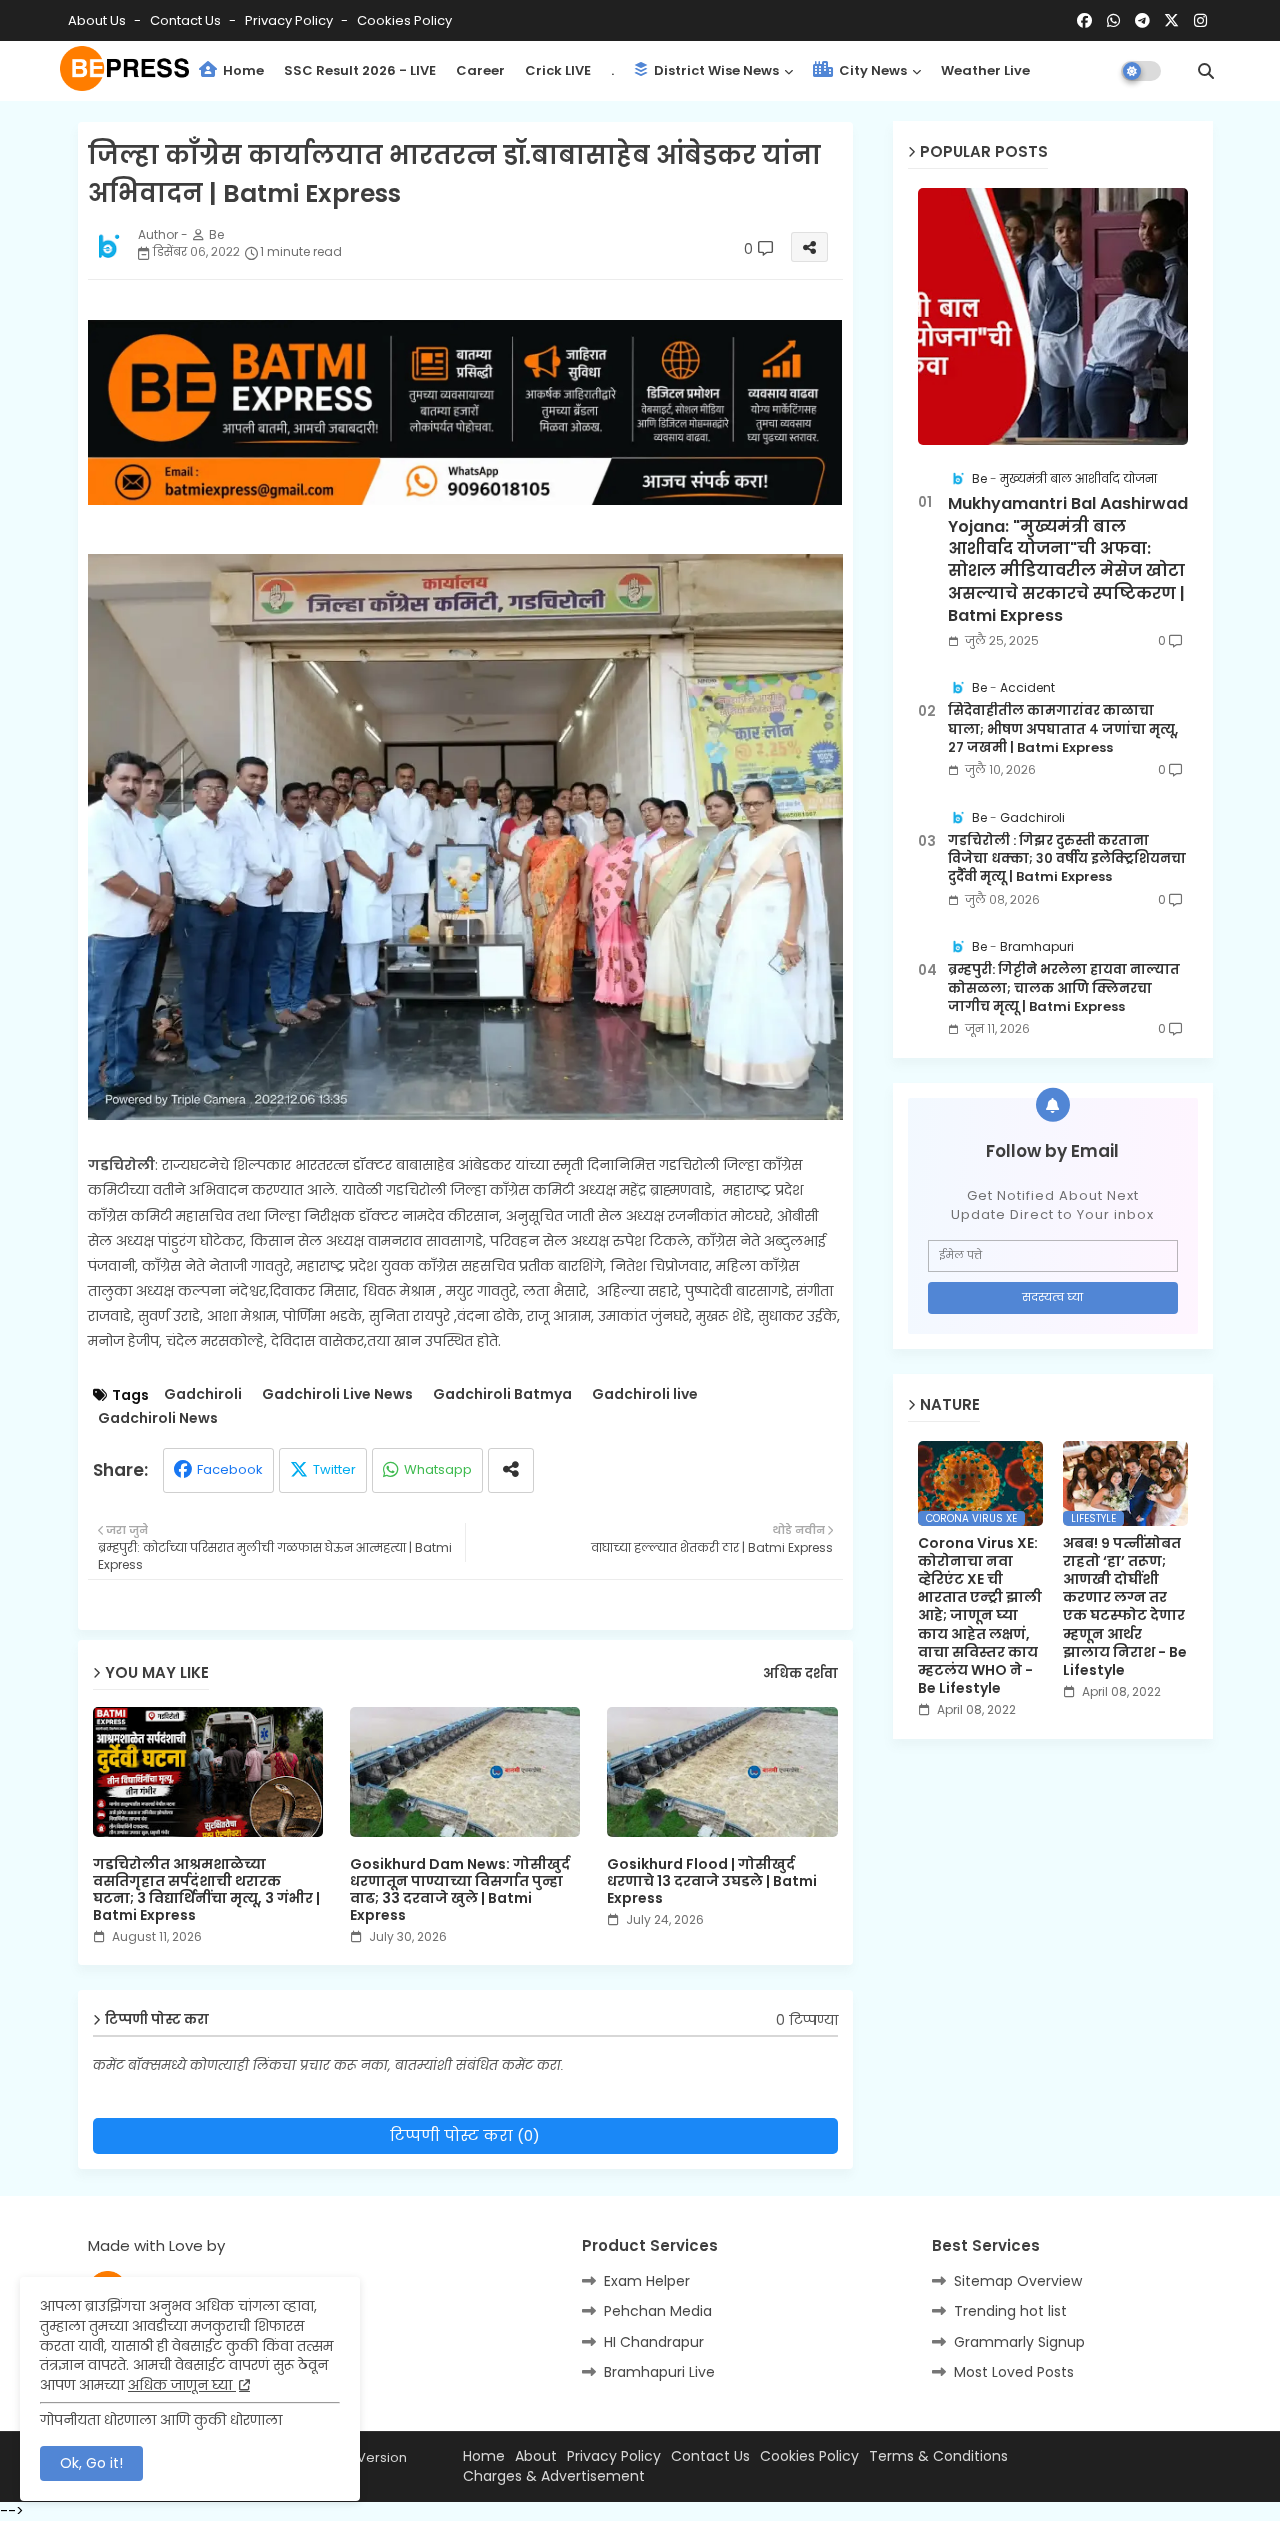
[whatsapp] (1113, 21)
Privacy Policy (290, 20)
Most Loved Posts (1014, 2372)
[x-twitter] (1171, 21)
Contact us (187, 20)
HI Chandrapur (654, 2342)
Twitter (334, 1469)
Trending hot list (1010, 2311)
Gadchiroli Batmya (502, 1394)
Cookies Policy (404, 20)
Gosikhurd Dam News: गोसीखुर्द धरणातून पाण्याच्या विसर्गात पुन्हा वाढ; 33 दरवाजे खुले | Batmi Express (460, 1890)
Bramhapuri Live (659, 2372)
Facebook (230, 1469)
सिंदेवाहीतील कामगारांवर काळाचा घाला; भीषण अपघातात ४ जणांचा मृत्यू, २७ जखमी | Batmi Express (1063, 729)
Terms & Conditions (938, 2456)
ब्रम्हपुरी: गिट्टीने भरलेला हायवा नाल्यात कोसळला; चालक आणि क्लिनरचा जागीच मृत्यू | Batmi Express (1064, 988)
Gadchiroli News (158, 1418)
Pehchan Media (658, 2311)
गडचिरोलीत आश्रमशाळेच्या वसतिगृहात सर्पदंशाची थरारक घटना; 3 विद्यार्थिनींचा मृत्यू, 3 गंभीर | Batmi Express (206, 1890)
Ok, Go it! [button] (91, 2463)
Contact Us (710, 2456)
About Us (98, 20)
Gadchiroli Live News (337, 1394)
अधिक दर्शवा (800, 1674)
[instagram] (1200, 21)
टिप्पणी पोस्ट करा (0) (465, 2135)
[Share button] (511, 1470)
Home (242, 70)
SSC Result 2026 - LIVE (360, 70)
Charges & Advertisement (554, 2476)
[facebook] (1084, 21)
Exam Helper (647, 2281)
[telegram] (1142, 21)
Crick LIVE (558, 70)
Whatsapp (438, 1469)
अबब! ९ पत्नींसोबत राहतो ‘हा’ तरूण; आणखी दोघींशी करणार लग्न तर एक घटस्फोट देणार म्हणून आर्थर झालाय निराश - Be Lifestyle (1125, 1607)
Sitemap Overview (1018, 2281)
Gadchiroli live (645, 1394)
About (536, 2456)
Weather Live (985, 70)
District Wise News (715, 70)
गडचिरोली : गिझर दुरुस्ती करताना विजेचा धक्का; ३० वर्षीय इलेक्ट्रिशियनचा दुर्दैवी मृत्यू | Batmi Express (1067, 859)
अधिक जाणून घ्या (182, 2385)
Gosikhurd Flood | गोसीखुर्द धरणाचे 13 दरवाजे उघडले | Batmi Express (712, 1881)
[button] (1206, 71)
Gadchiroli (203, 1394)
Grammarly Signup (1019, 2342)
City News (871, 70)
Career (480, 70)
